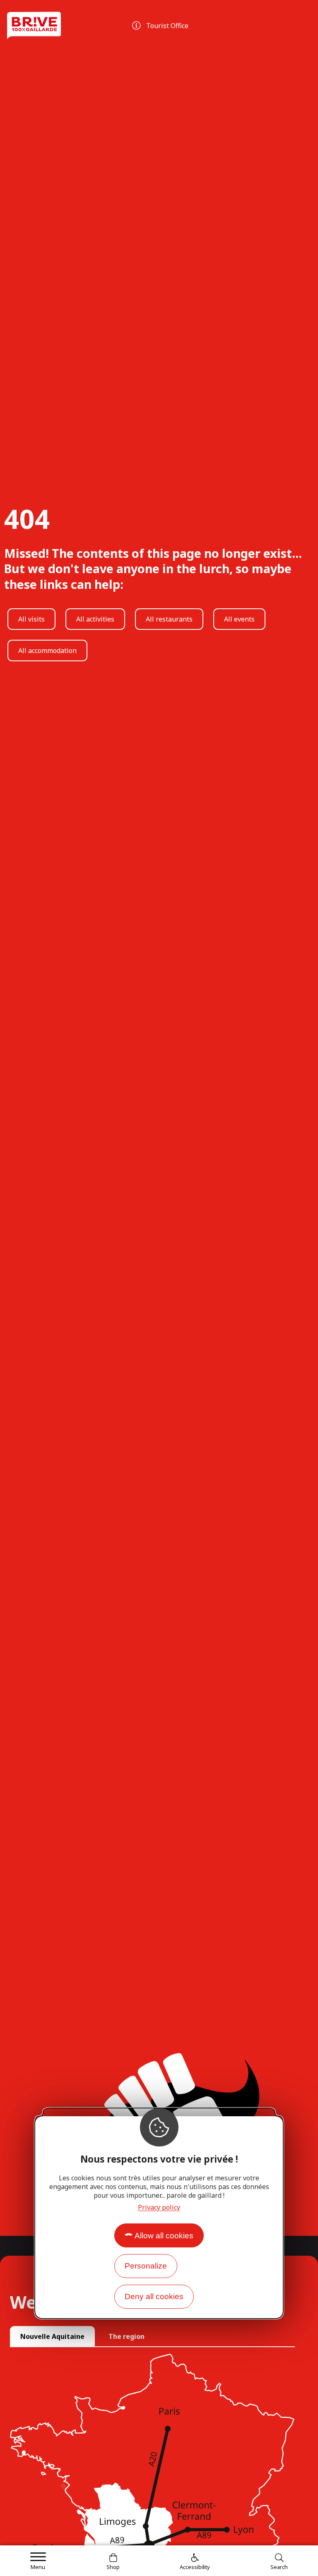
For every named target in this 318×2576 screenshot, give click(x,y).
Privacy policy (159, 2207)
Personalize (146, 2266)
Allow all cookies (164, 2236)
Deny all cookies (154, 2296)
